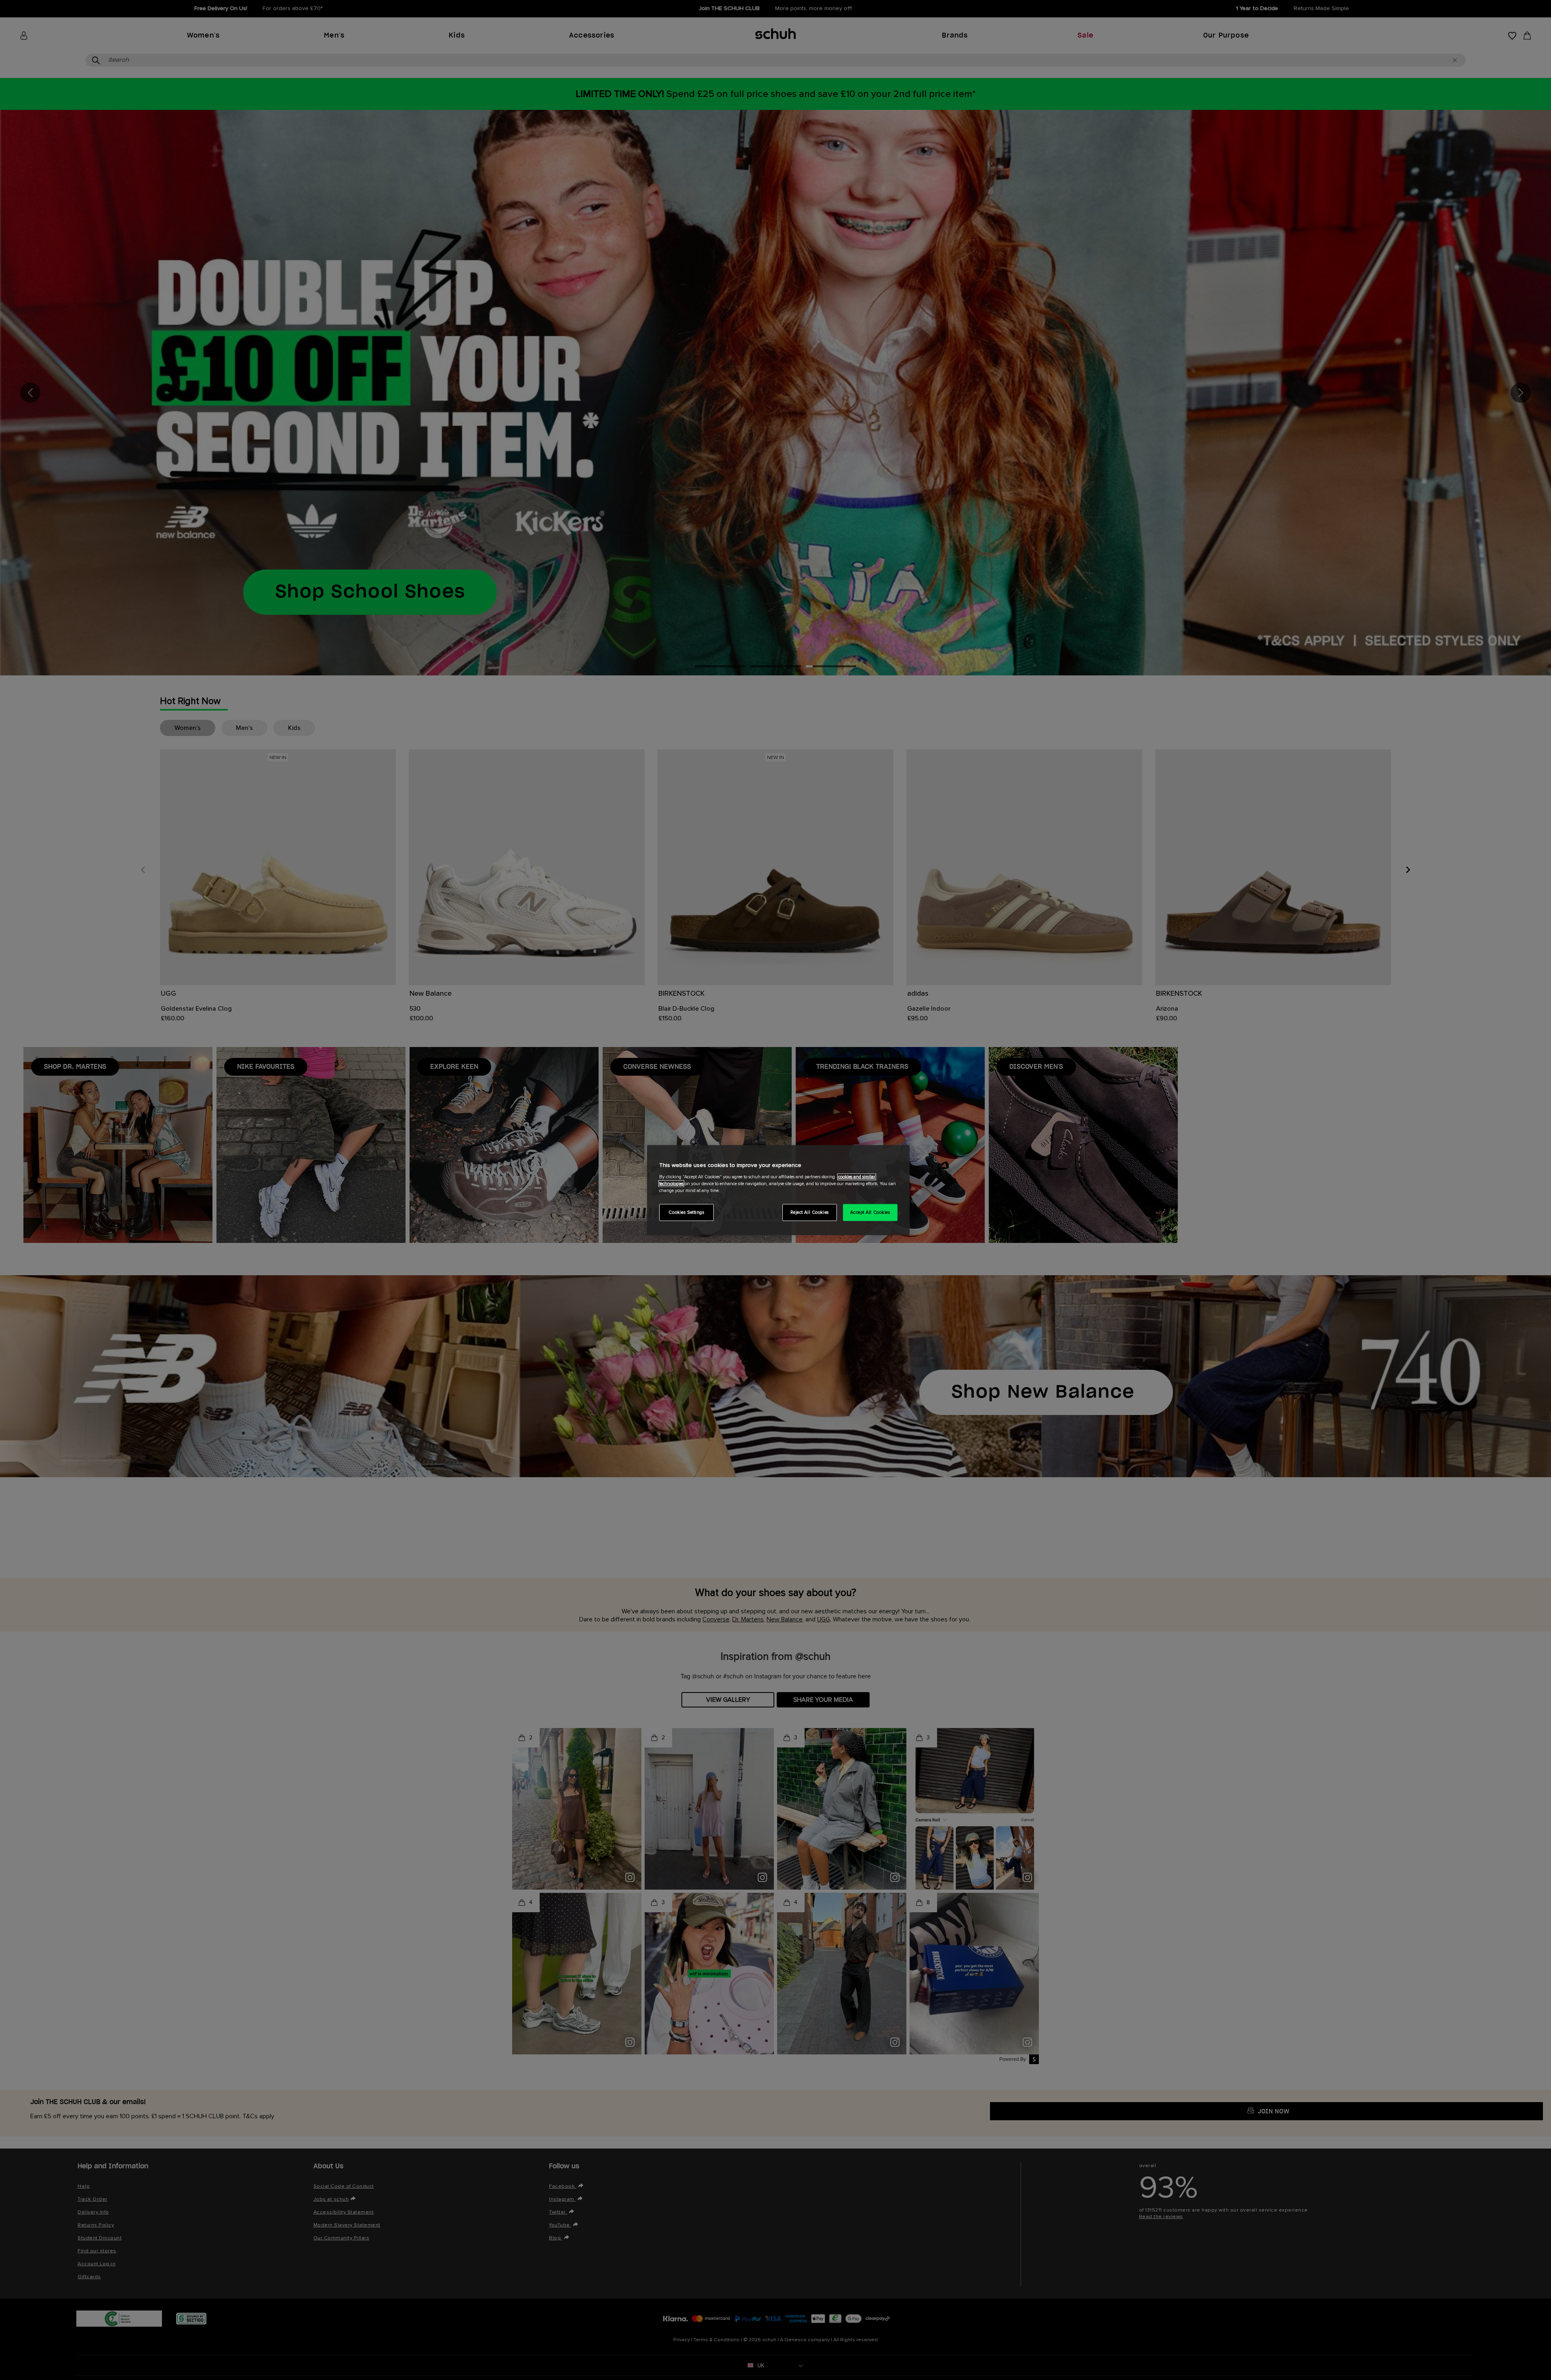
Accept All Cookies (870, 1212)
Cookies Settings (686, 1212)
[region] (778, 1190)
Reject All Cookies (810, 1212)
